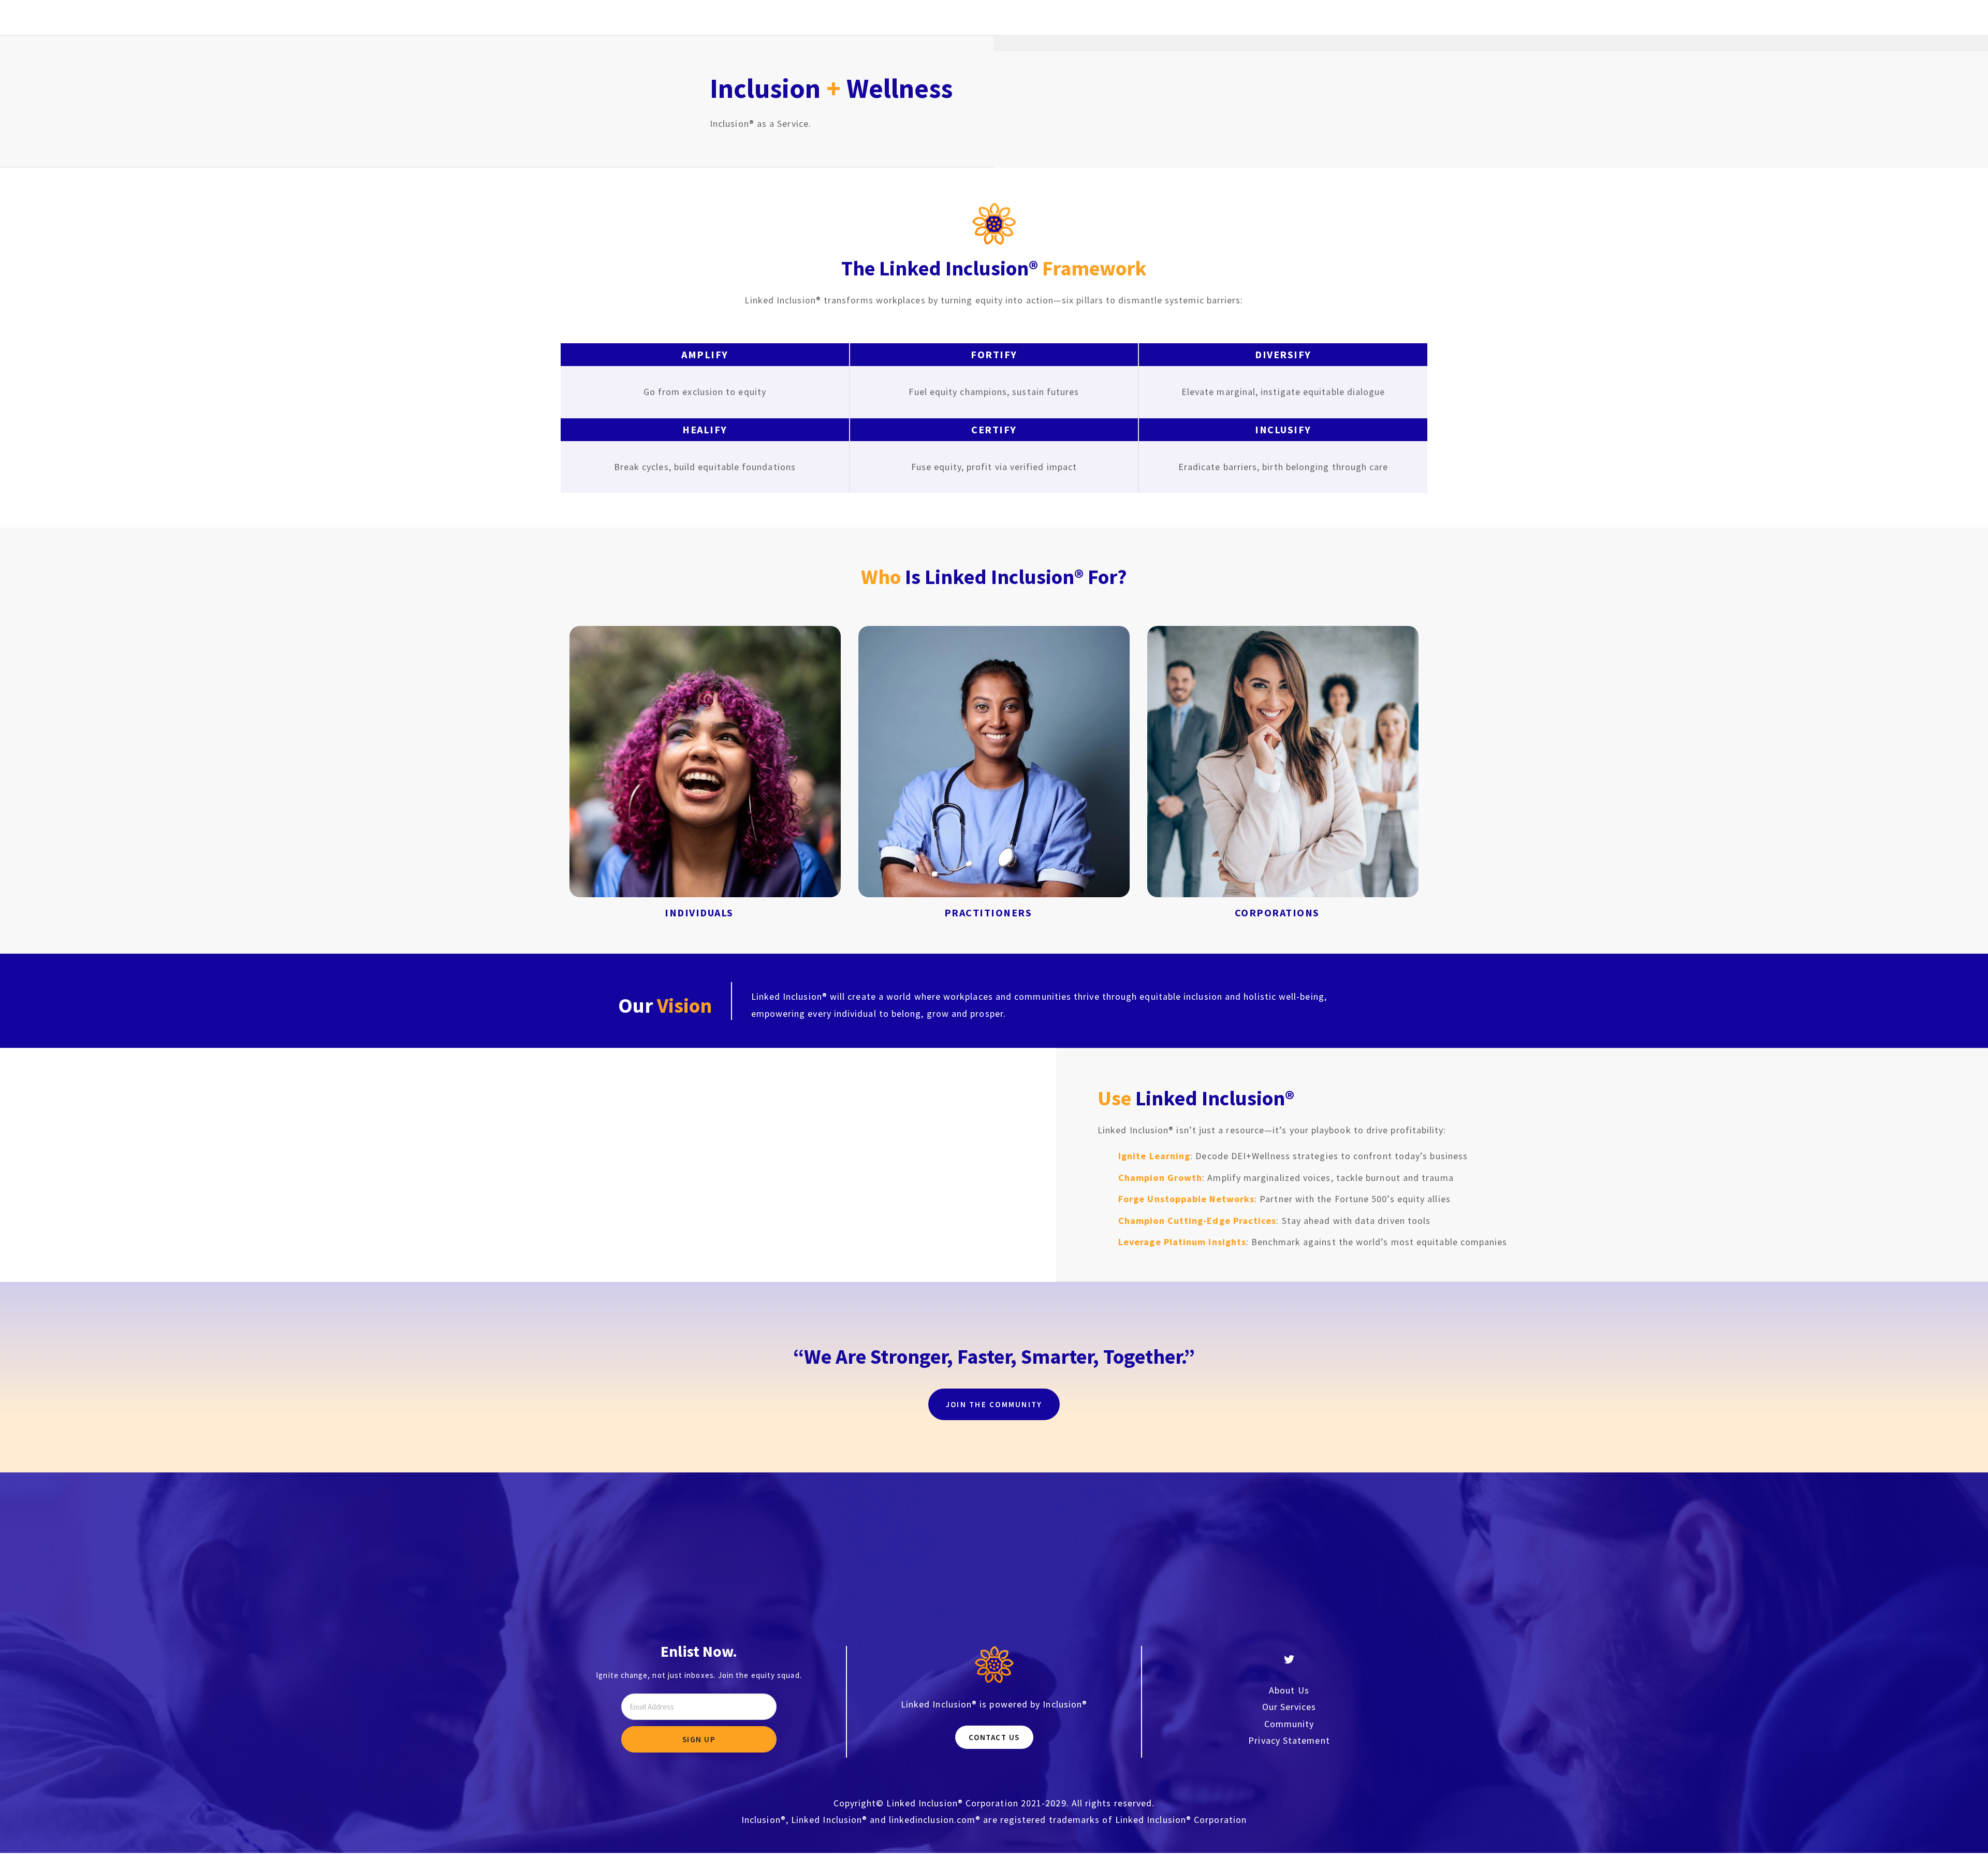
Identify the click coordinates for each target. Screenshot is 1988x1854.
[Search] (574, 17)
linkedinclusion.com (932, 1820)
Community (1289, 1724)
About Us (1289, 1690)
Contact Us (994, 1737)
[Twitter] (1289, 1659)
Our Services (1289, 1707)
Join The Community (994, 1404)
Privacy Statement (1289, 1740)
